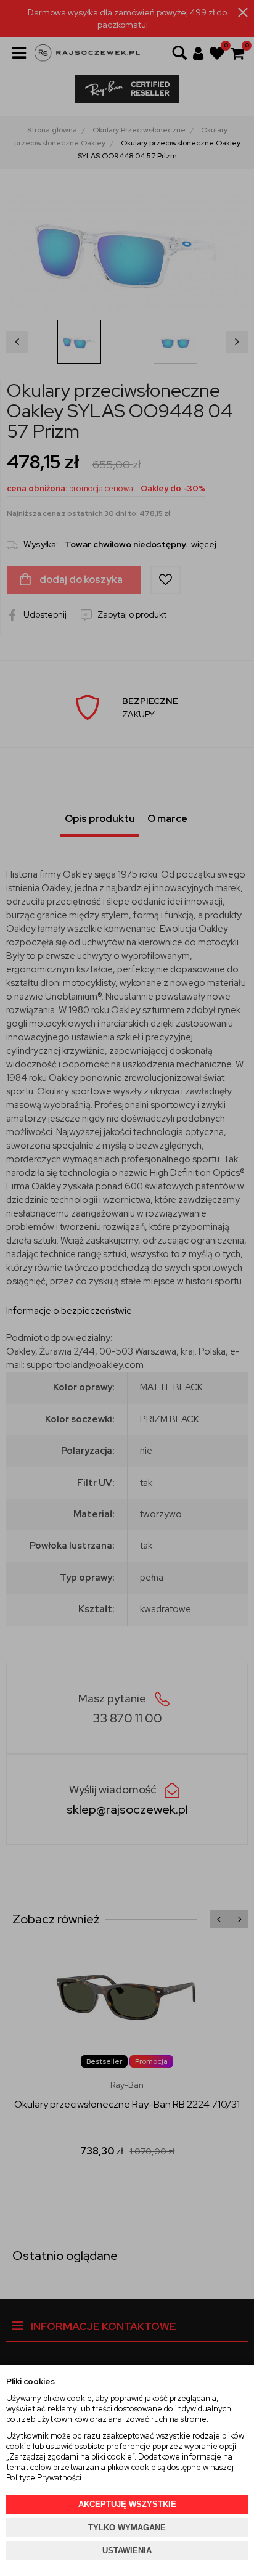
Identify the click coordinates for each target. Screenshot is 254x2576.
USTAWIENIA (127, 2550)
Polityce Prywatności (44, 2478)
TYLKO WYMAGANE (127, 2528)
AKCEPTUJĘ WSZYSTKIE (127, 2504)
